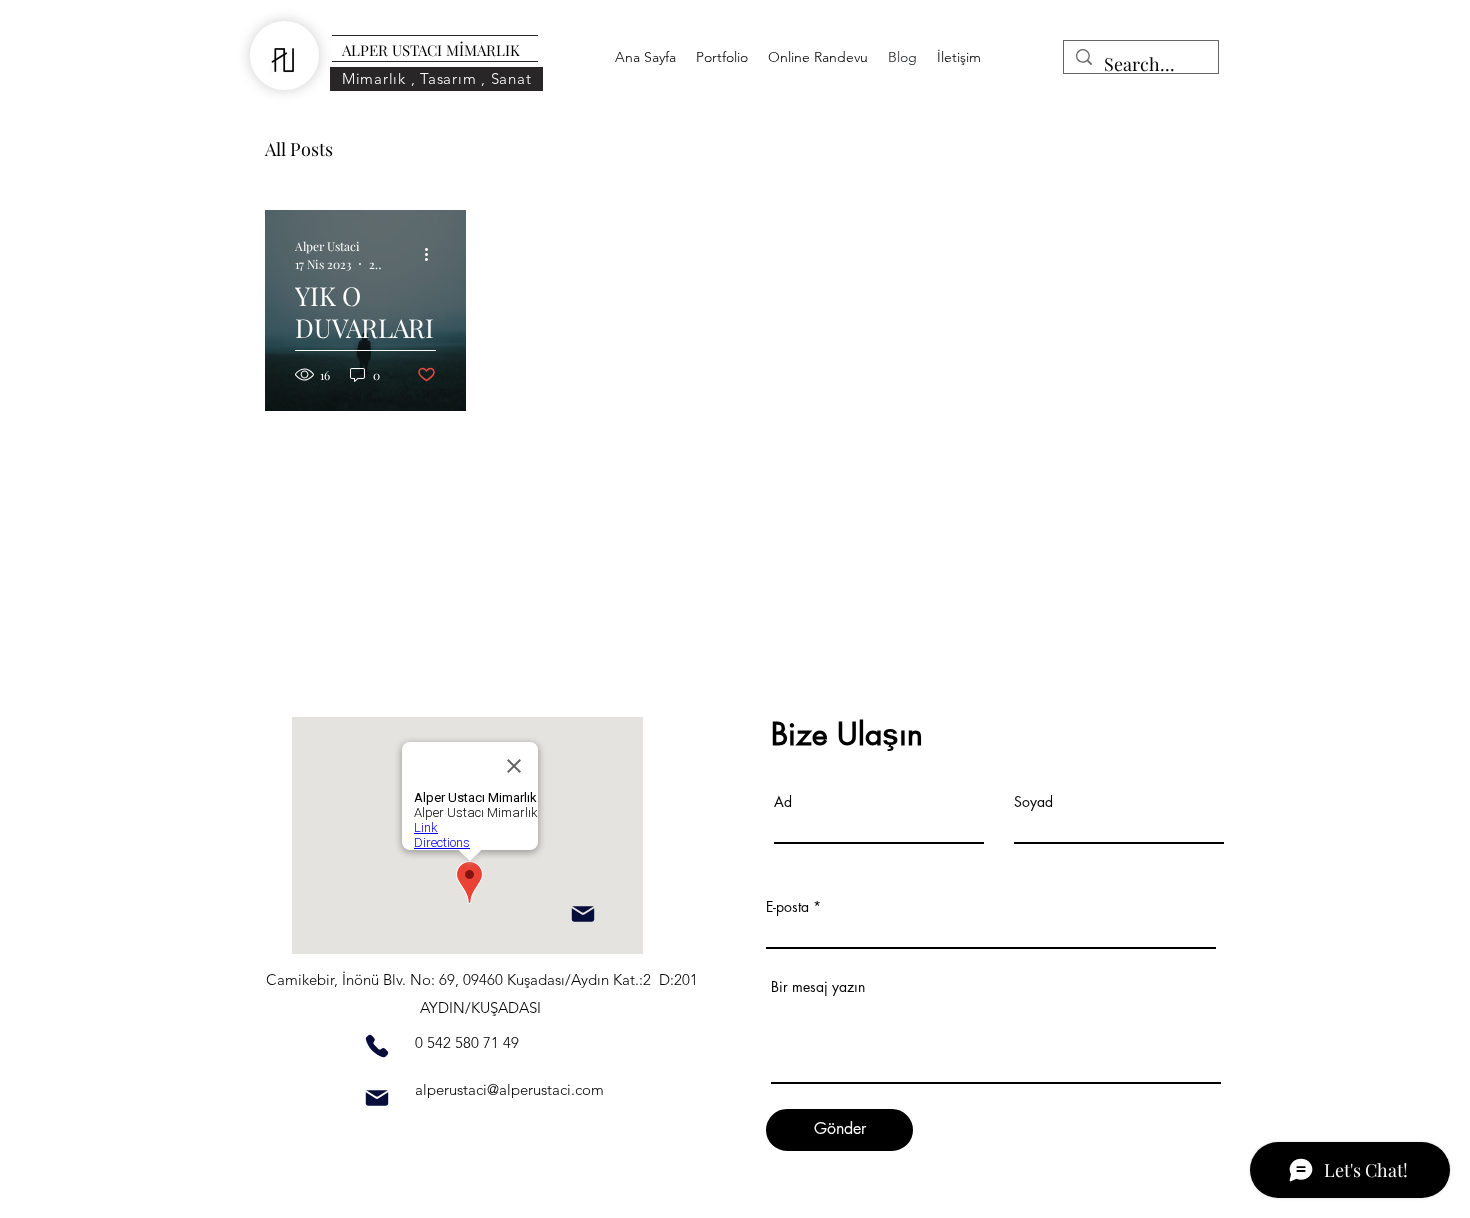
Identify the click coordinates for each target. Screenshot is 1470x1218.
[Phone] (377, 1046)
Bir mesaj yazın (818, 987)
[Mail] (583, 914)
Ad (783, 802)
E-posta (787, 907)
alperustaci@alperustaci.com (509, 1089)
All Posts (299, 149)
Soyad (1033, 802)
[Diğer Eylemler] (433, 254)
